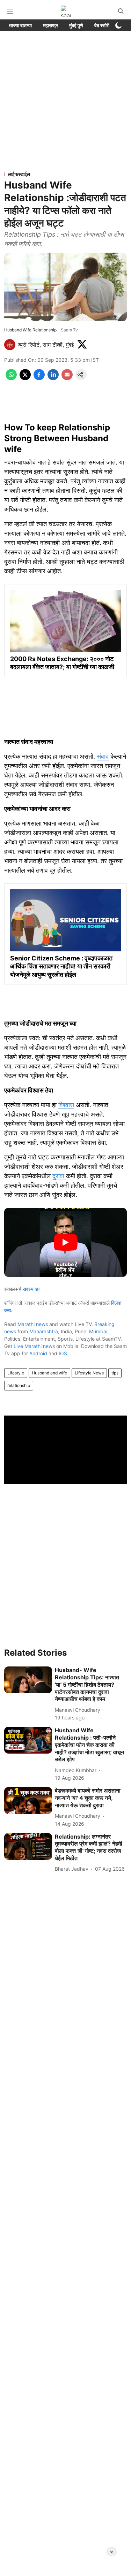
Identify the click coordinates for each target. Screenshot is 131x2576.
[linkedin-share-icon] (53, 378)
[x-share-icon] (25, 378)
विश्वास (66, 1105)
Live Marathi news (34, 1346)
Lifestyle (16, 1373)
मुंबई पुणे (76, 25)
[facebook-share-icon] (39, 378)
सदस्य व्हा (31, 1289)
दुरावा (59, 1176)
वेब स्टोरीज (104, 25)
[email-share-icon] (67, 378)
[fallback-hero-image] (28, 1680)
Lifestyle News (89, 1373)
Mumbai (98, 1331)
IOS (63, 1353)
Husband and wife (49, 1373)
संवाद (103, 756)
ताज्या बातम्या (20, 25)
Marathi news (33, 1324)
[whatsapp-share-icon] (11, 378)
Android (38, 1353)
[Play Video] (66, 1242)
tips (115, 1373)
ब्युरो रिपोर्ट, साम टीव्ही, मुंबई (46, 345)
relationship (19, 1385)
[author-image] (10, 345)
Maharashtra (44, 1331)
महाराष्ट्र (50, 25)
